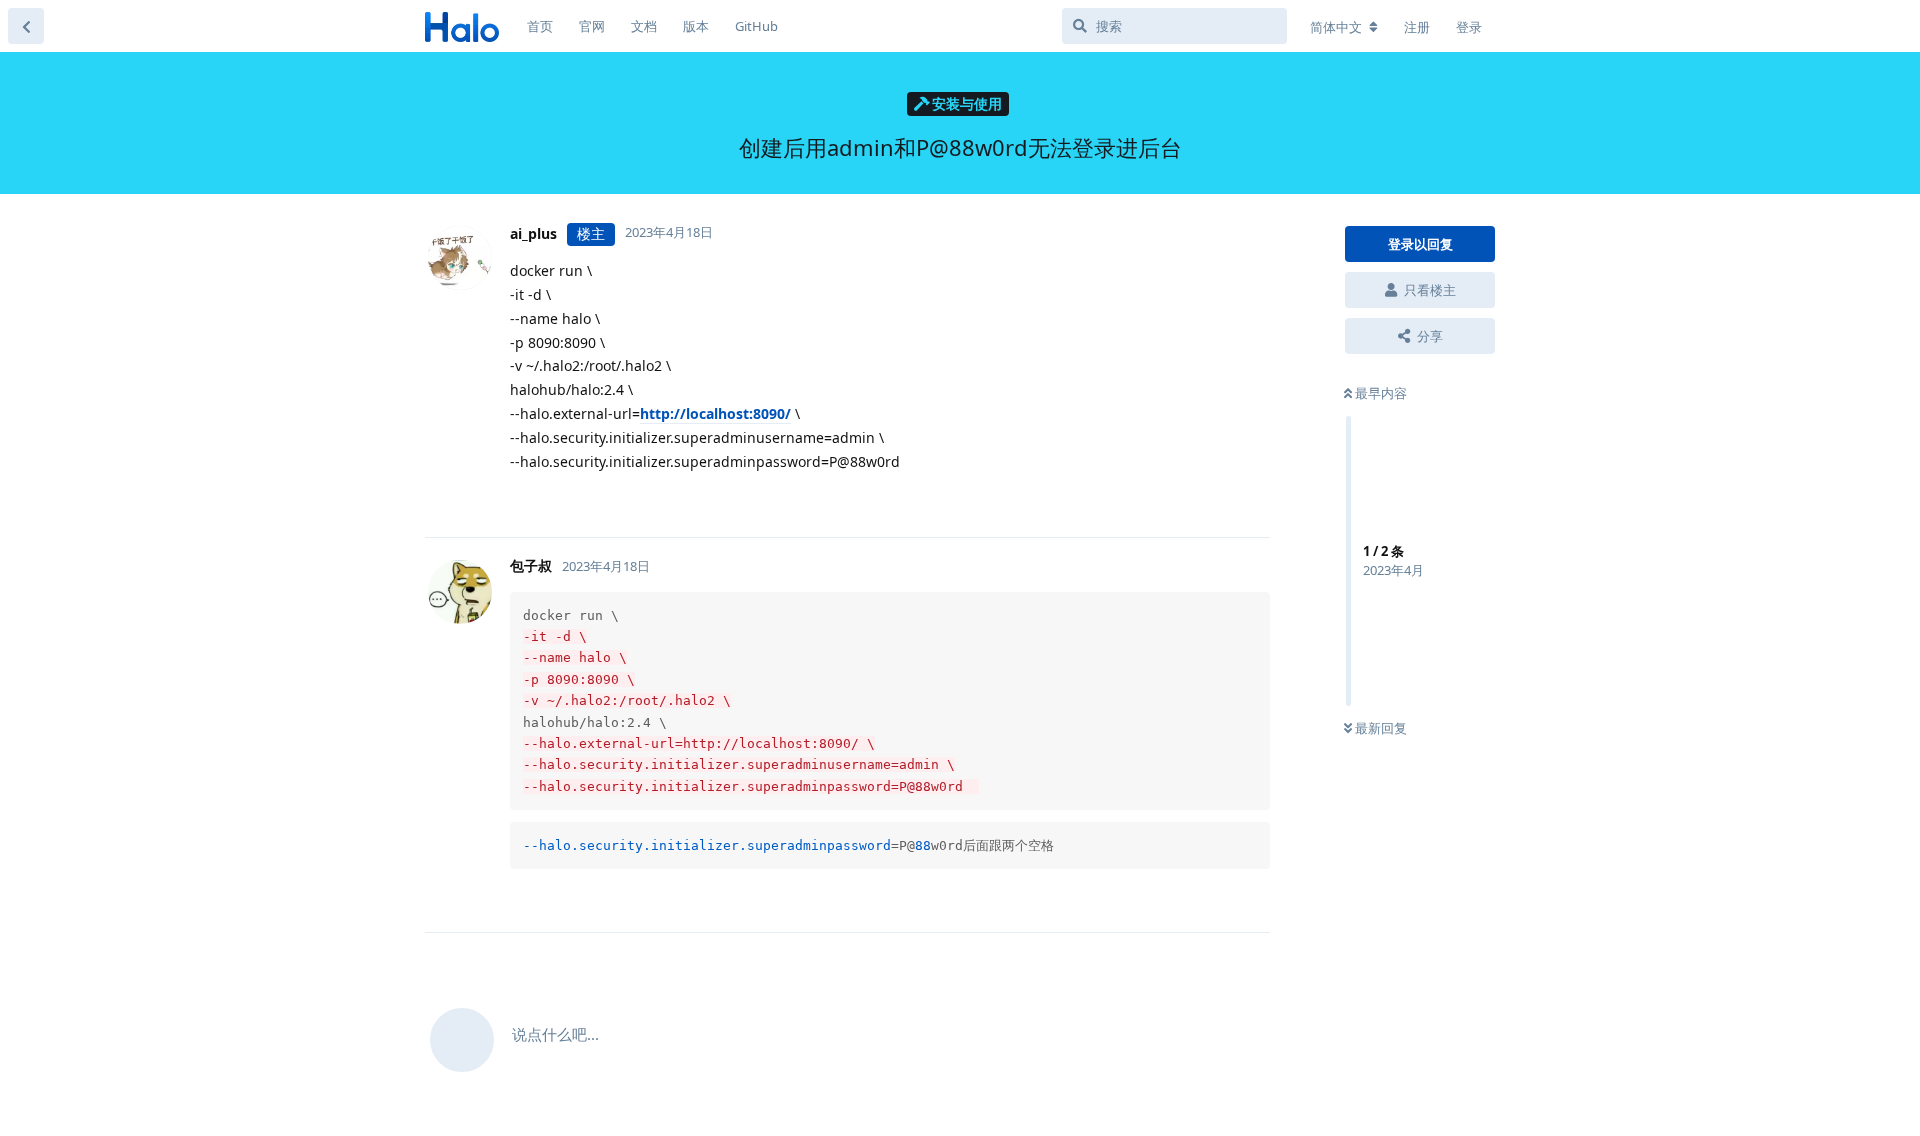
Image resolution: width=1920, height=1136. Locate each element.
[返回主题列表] (26, 26)
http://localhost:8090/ (715, 413)
